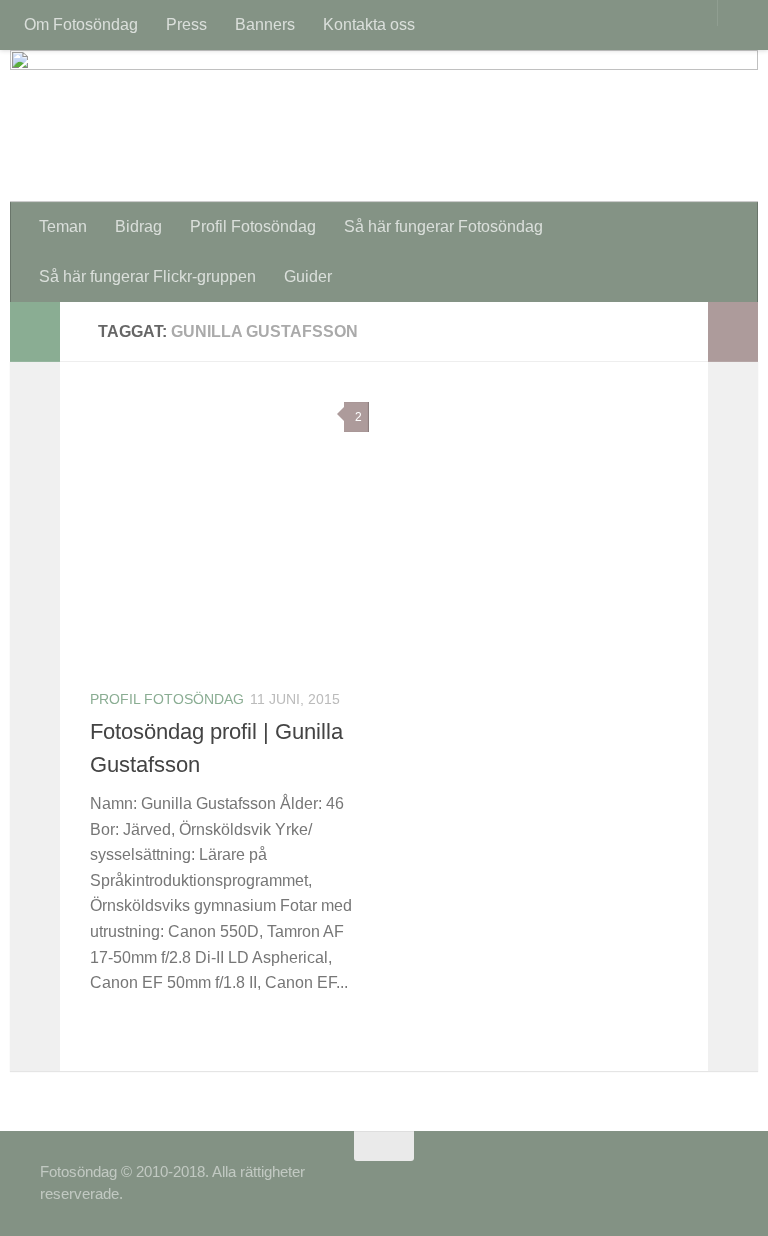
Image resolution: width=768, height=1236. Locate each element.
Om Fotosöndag (81, 24)
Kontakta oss (369, 24)
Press (186, 24)
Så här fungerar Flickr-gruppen (147, 276)
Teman (63, 226)
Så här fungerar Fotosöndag (443, 226)
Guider (308, 276)
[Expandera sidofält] (35, 332)
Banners (265, 24)
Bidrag (138, 226)
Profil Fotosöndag (253, 226)
